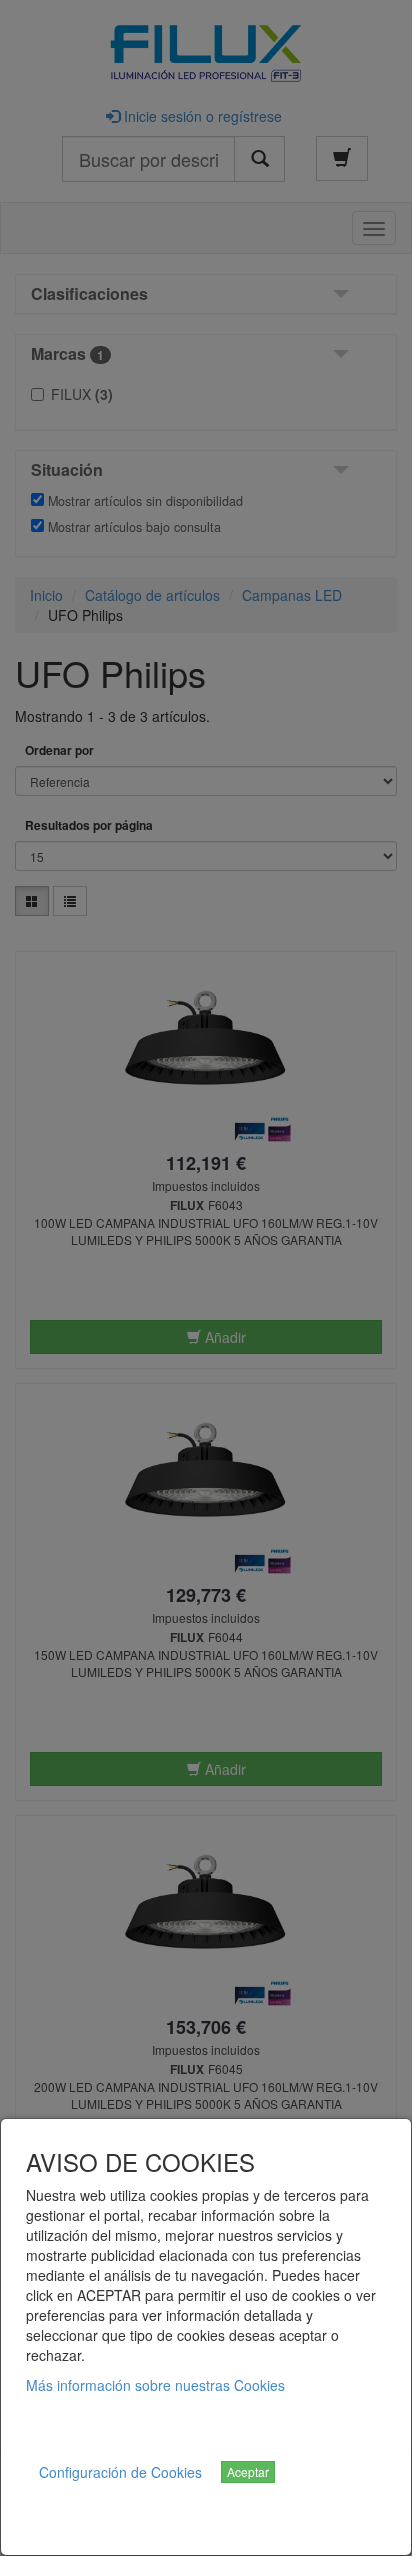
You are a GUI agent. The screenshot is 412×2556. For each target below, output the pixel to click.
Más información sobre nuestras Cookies (155, 2385)
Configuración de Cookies (120, 2472)
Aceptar (248, 2471)
